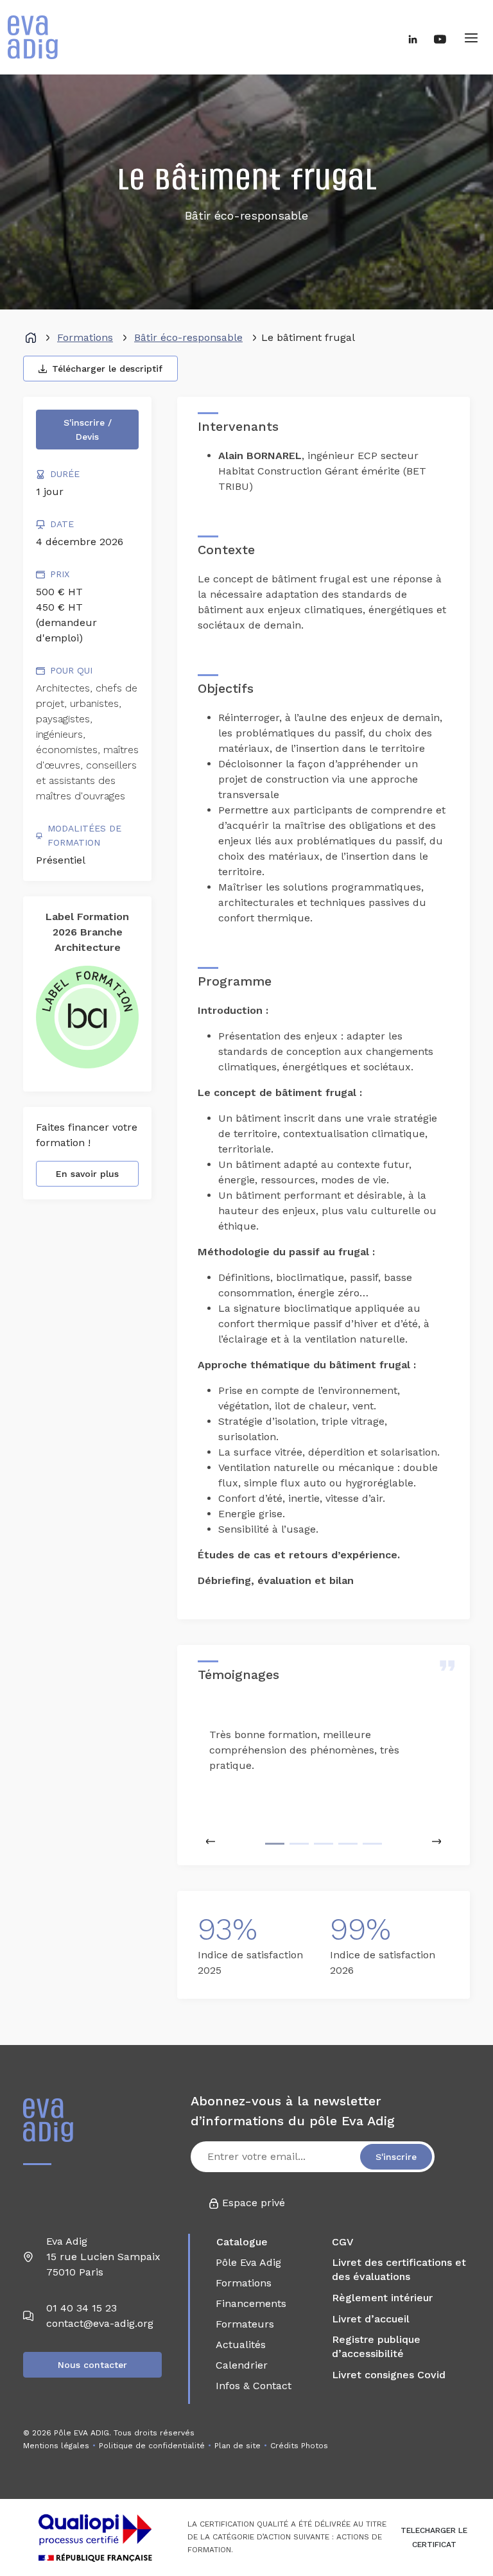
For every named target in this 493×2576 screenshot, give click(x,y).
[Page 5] (372, 1844)
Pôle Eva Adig (248, 2262)
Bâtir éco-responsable (188, 337)
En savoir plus (87, 1174)
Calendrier (242, 2365)
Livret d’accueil (371, 2319)
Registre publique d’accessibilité (376, 2346)
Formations (85, 337)
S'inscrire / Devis (88, 430)
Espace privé (252, 2203)
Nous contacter (92, 2365)
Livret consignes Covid (389, 2375)
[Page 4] (348, 1844)
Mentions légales (56, 2446)
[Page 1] (275, 1844)
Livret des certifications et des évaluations (399, 2269)
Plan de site (238, 2446)
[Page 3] (324, 1844)
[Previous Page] (211, 1841)
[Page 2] (299, 1844)
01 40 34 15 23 (82, 2308)
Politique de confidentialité (152, 2446)
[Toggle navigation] (471, 37)
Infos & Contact (254, 2386)
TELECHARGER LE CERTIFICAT (434, 2537)
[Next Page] (437, 1841)
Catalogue (242, 2242)
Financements (251, 2303)
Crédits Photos (299, 2446)
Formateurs (245, 2324)
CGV (343, 2242)
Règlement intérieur (382, 2298)
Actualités (241, 2345)
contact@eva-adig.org (100, 2323)
